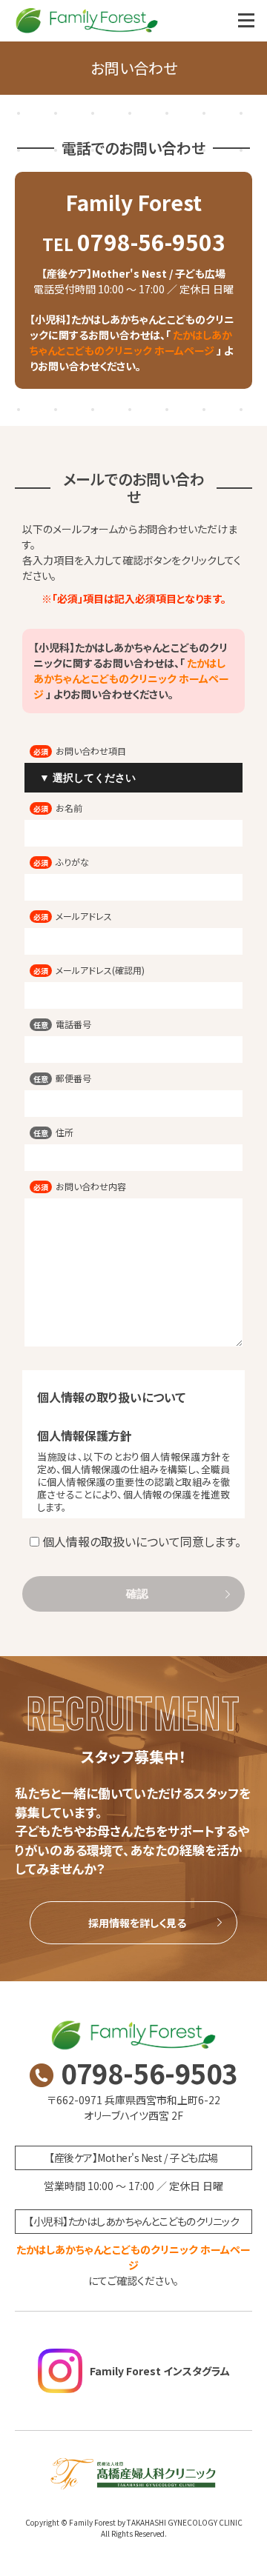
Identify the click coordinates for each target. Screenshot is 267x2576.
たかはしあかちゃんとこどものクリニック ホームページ (131, 343)
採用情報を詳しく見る (137, 1923)
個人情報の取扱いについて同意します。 (142, 1541)
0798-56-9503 (134, 241)
